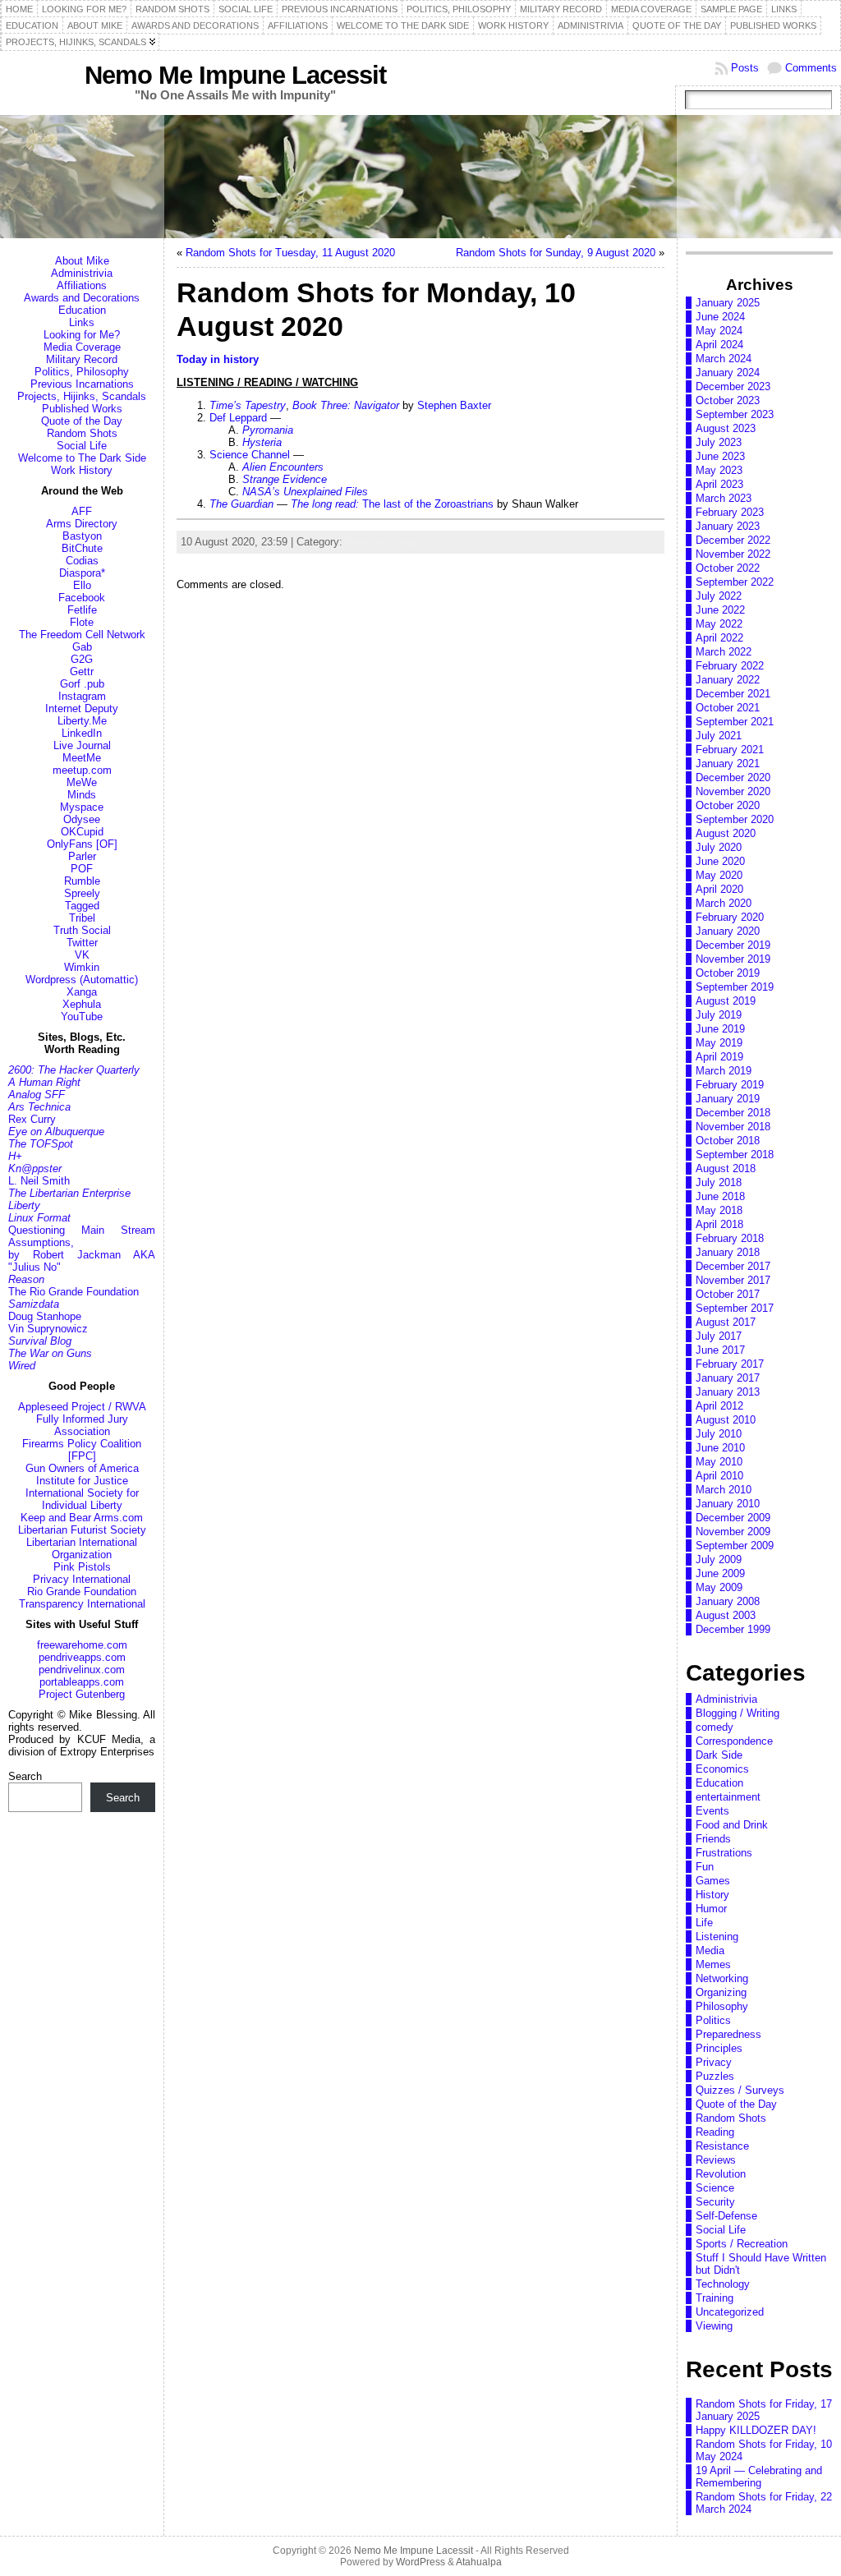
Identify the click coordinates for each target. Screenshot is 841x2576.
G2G (82, 659)
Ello (82, 585)
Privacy (714, 2062)
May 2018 (719, 1210)
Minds (82, 795)
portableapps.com (82, 1682)
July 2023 (719, 442)
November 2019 (733, 959)
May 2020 (719, 875)
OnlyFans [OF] (82, 844)
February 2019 (730, 1085)
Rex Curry (32, 1119)
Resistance (722, 2146)
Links (82, 322)
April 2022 (719, 638)
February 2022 (730, 666)
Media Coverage (82, 347)
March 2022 (724, 652)
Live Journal (82, 745)
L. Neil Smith (39, 1181)
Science (715, 2188)
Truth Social (82, 930)
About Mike (82, 261)
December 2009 (733, 1518)
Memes (713, 1964)
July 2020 (719, 847)
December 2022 (733, 540)
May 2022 (719, 624)
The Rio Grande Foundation (74, 1292)
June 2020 (720, 861)
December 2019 (733, 945)
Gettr (82, 672)
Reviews (716, 2160)
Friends (713, 1839)
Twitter (82, 943)
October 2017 (728, 1294)
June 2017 (720, 1350)
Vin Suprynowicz (48, 1329)
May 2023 (719, 470)
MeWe (82, 782)
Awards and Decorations (82, 298)
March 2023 (724, 498)
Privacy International (82, 1579)
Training (715, 2298)
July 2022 (719, 596)
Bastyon (82, 536)
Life (704, 1923)
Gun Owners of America (82, 1468)
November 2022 (733, 554)
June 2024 (720, 317)
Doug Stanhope (45, 1316)
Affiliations (82, 285)
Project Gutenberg (82, 1694)
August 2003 (726, 1615)
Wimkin (82, 967)
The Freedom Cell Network (82, 635)
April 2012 (719, 1406)
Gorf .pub (82, 684)
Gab (82, 647)
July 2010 (719, 1434)
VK (82, 955)
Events (712, 1811)
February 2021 (730, 750)
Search (25, 1776)
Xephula (82, 1004)
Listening (717, 1937)
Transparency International (82, 1604)
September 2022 (735, 582)
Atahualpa (479, 2562)
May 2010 (719, 1462)
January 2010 (728, 1504)
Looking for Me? (82, 335)
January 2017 (728, 1378)
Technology (723, 2284)
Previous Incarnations (82, 384)
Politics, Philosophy (82, 372)
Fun (705, 1867)
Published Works (82, 409)
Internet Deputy (82, 708)
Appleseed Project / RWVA (82, 1407)
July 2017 (719, 1336)
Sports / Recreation (742, 2244)
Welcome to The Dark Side (82, 458)
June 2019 (720, 1029)
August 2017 (726, 1322)
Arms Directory (82, 524)
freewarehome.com (82, 1645)
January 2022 (728, 680)
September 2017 (735, 1308)
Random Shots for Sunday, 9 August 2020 (556, 253)
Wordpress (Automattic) (82, 980)
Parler (82, 856)
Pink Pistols (82, 1567)
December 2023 (733, 386)
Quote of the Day (82, 421)
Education (82, 310)
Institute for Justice (82, 1481)
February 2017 (730, 1364)
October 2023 (728, 400)
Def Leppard (238, 418)
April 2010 (719, 1476)
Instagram (82, 696)
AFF (82, 511)
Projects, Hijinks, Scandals (82, 396)
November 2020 (733, 791)
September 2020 (735, 819)
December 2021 (733, 694)
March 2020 (724, 903)
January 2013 (728, 1392)
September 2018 (735, 1155)
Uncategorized (730, 2312)
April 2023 (719, 484)
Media (710, 1950)
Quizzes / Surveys (740, 2090)
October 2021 (728, 708)
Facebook (82, 598)
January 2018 (728, 1252)
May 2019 (719, 1043)
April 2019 (719, 1057)
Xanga (82, 992)
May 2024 (719, 331)
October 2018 (728, 1141)
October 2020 (728, 805)
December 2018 (733, 1113)
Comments (811, 68)
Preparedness (728, 2034)
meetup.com (82, 770)
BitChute (82, 548)
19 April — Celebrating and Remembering (759, 2477)
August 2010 (726, 1420)
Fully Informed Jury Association (82, 1425)
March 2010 (724, 1490)
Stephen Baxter (454, 405)
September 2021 (735, 722)
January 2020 (728, 931)
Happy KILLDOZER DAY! (756, 2430)
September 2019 (735, 987)
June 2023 (720, 456)
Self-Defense (726, 2216)
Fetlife (82, 610)
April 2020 (719, 889)
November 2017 (733, 1280)
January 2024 (728, 373)
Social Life (82, 446)
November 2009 (733, 1532)
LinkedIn (82, 733)
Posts (745, 68)
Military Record (82, 359)
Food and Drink (732, 1825)
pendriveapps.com (82, 1657)
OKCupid (82, 832)
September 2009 (735, 1546)
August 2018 (726, 1168)
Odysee (82, 819)
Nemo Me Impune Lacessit (235, 75)
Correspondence (734, 1741)
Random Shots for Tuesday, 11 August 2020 (290, 253)
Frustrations (724, 1853)
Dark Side (719, 1755)
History (712, 1895)
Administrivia (82, 273)
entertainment (728, 1797)
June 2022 (720, 610)
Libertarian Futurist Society (82, 1530)
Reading (715, 2132)
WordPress (420, 2562)
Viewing (714, 2326)
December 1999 (733, 1629)
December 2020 (733, 777)
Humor (711, 1909)
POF (82, 869)
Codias (82, 561)
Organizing (721, 1992)
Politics (713, 2020)
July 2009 (719, 1559)
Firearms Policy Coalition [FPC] (82, 1450)
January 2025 (728, 303)
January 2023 (728, 526)
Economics (722, 1769)
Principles (719, 2048)
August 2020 (726, 833)
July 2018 (719, 1182)
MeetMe (82, 758)
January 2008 (728, 1601)
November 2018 (733, 1127)
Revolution (721, 2174)
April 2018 (719, 1224)
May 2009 (719, 1587)
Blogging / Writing (738, 1713)
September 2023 (735, 414)
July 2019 (719, 1015)
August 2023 (726, 428)
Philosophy (722, 2006)
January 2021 (728, 764)
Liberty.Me (82, 721)
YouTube (82, 1017)
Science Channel (250, 455)
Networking (722, 1978)
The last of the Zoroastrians (392, 504)
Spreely (82, 893)
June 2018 (720, 1196)
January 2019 (728, 1099)
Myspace (82, 807)
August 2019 (726, 1001)
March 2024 (724, 359)
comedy (715, 1727)
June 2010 (720, 1448)
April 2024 (719, 345)
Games (713, 1881)
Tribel (82, 918)
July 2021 (719, 736)
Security (715, 2202)
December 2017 (733, 1266)
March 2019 (724, 1071)
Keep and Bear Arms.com (82, 1518)
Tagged (82, 906)
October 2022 (728, 568)
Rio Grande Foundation (82, 1592)
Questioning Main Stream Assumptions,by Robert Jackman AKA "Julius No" (82, 1249)
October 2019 (728, 973)
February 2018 (730, 1238)
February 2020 (730, 917)
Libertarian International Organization (82, 1548)
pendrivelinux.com (82, 1670)
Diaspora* (82, 573)
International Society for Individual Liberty (82, 1499)
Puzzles (715, 2076)
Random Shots (82, 433)
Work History (82, 470)
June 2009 (720, 1573)
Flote (82, 622)
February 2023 (730, 512)
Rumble (82, 881)
